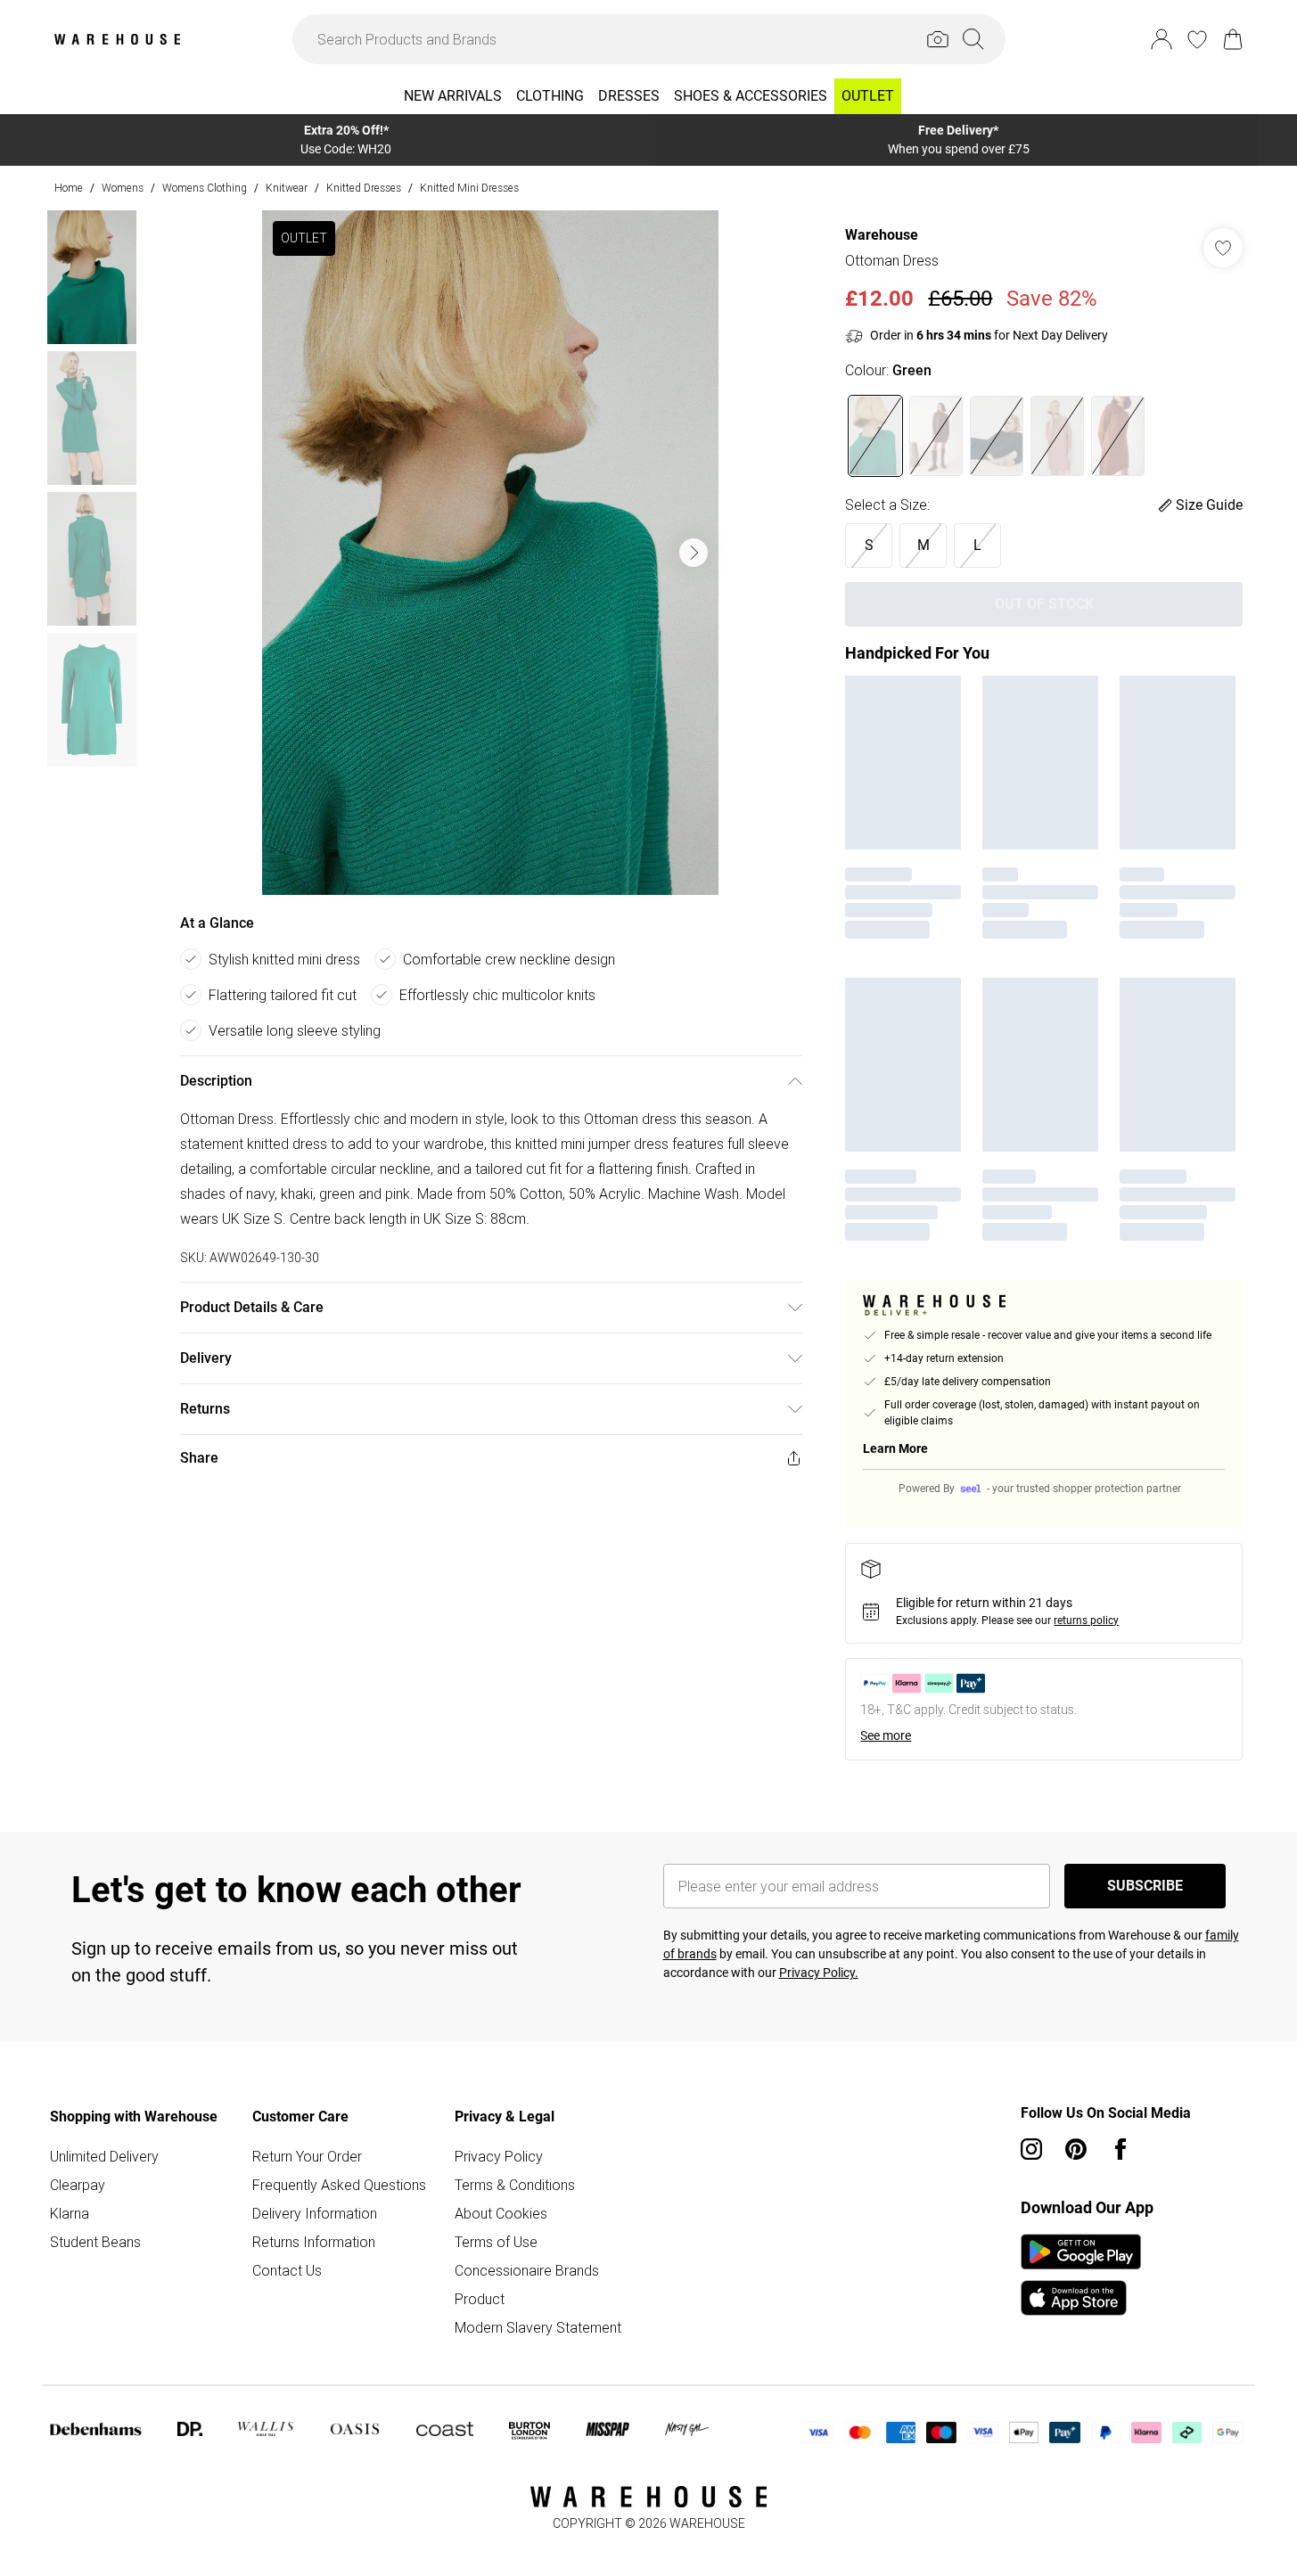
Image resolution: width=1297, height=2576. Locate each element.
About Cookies (501, 2213)
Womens (123, 188)
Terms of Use (496, 2242)
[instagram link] (1031, 2149)
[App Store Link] (1081, 2275)
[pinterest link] (1076, 2149)
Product (480, 2299)
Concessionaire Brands (527, 2270)
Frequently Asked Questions (339, 2185)
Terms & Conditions (515, 2185)
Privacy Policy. (819, 1973)
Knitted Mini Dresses (469, 188)
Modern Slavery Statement (538, 2327)
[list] (490, 553)
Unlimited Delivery (104, 2156)
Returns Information (314, 2242)
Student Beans (95, 2242)
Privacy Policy (499, 2156)
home (69, 188)
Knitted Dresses (364, 188)
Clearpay (78, 2185)
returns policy (1086, 1620)
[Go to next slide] (694, 553)
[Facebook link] (1121, 2149)
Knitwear (287, 188)
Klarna (70, 2213)
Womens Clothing (205, 188)
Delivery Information (315, 2213)
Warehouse (882, 235)
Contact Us (287, 2270)
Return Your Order (307, 2156)
